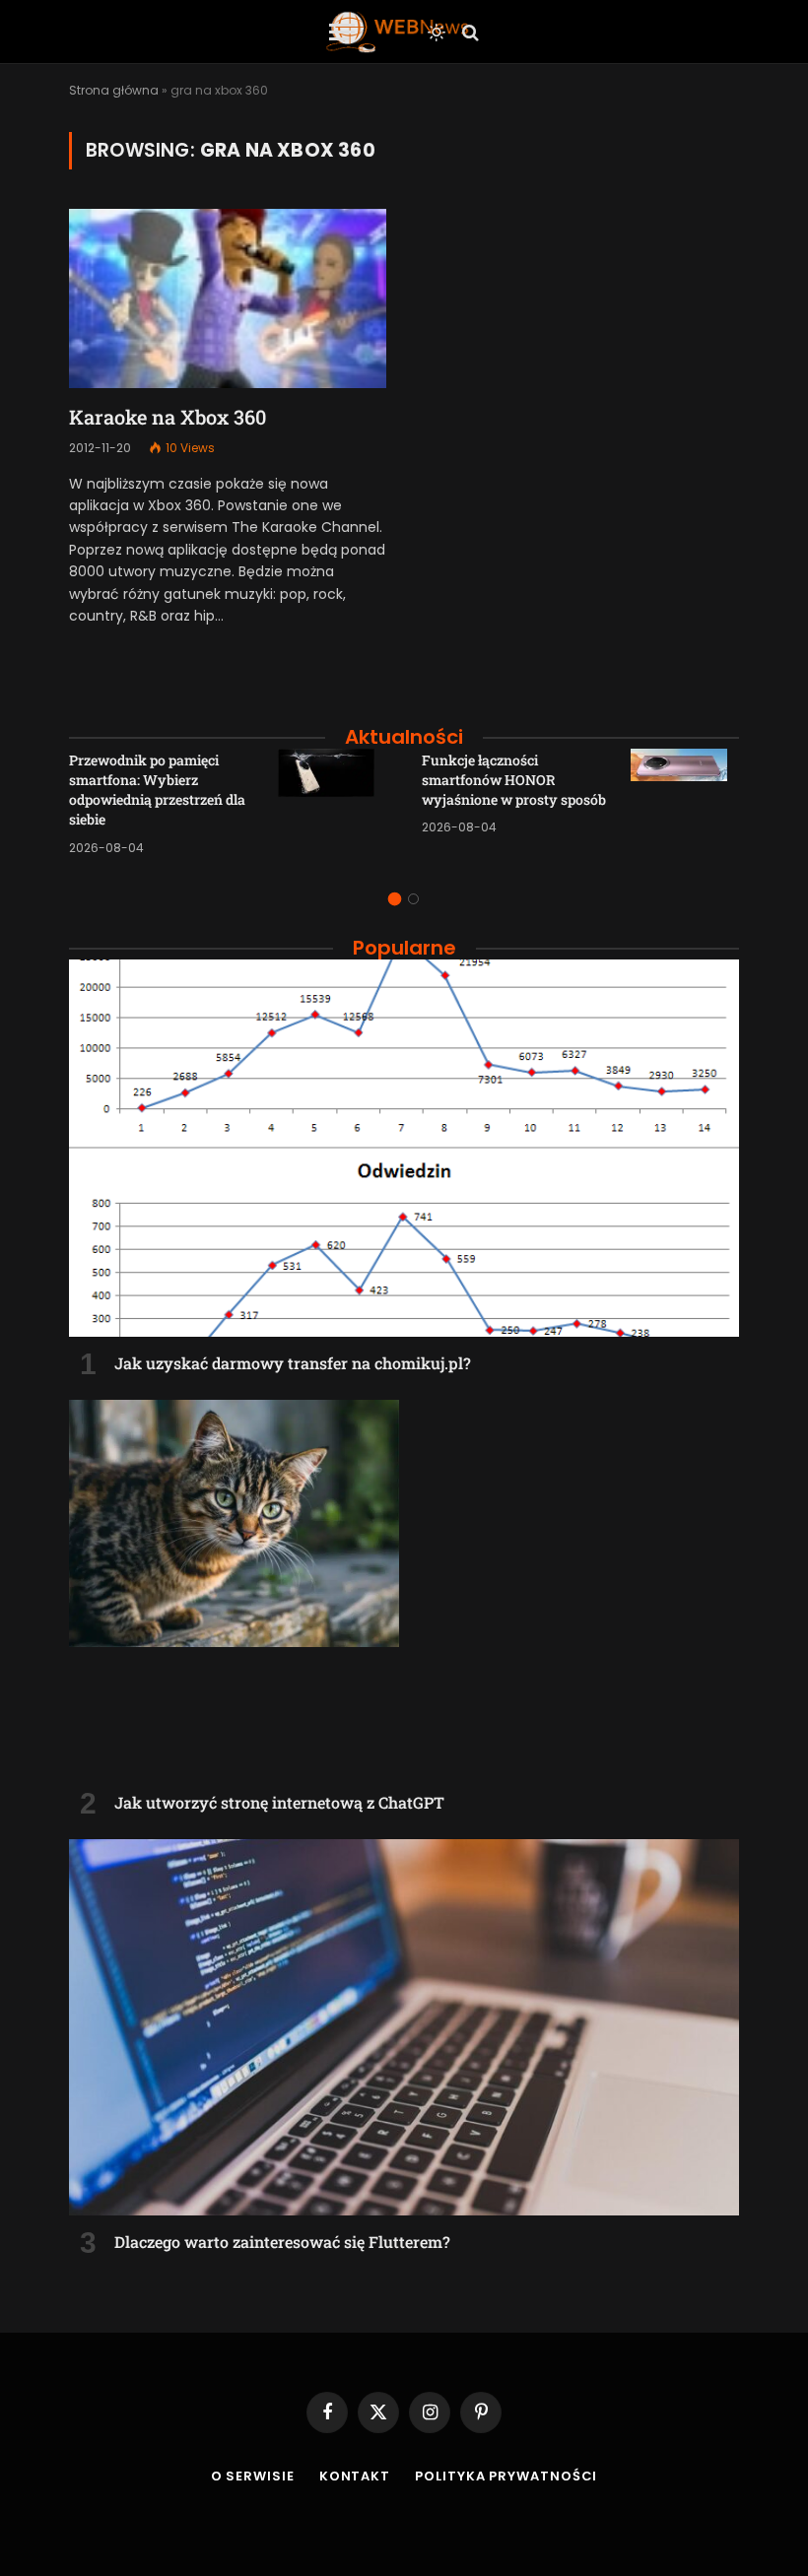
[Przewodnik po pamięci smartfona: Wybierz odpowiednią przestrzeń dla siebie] (332, 803)
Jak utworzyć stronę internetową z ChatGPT (279, 1802)
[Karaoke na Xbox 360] (228, 298)
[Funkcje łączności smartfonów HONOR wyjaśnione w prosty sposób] (685, 803)
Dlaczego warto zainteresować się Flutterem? (282, 2242)
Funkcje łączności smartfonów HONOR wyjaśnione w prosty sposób (514, 780)
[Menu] (342, 32)
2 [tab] (413, 899)
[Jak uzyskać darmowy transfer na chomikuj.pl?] (404, 1148)
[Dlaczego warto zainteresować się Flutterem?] (404, 2028)
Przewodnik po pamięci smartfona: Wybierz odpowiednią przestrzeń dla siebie (157, 790)
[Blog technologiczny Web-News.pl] (397, 32)
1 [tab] (395, 899)
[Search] (469, 32)
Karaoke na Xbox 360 (168, 417)
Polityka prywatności (506, 2476)
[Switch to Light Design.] (437, 33)
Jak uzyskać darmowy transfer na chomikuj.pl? (293, 1363)
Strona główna (114, 90)
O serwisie (253, 2476)
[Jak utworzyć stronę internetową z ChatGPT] (404, 1588)
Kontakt (355, 2476)
